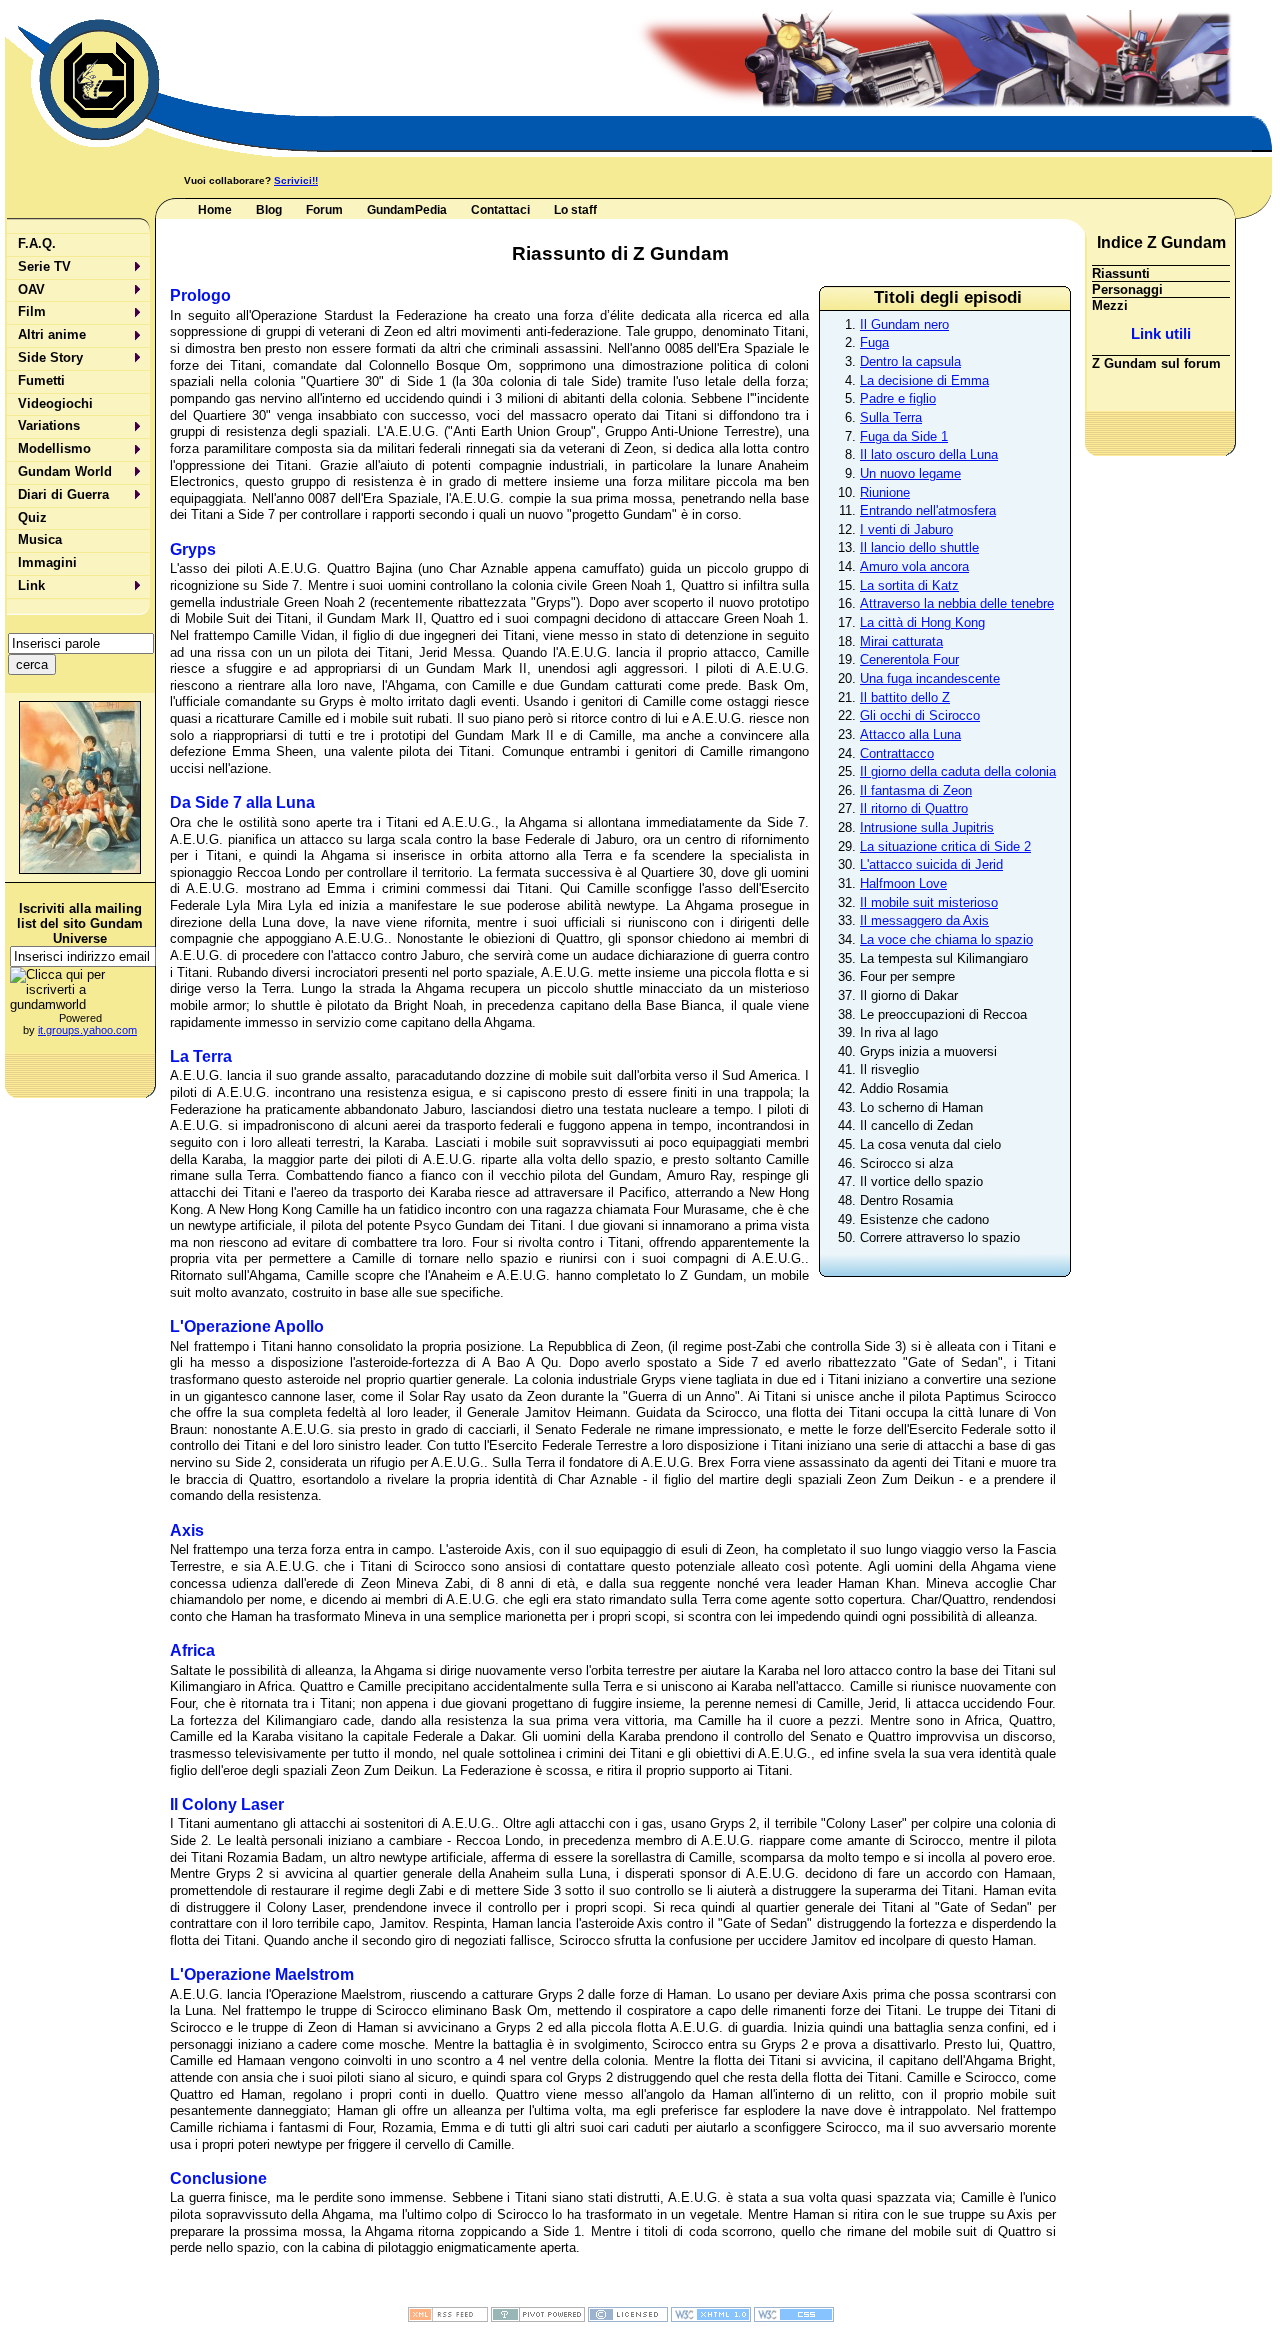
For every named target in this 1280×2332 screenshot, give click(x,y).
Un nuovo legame (910, 473)
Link (31, 585)
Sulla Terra (891, 417)
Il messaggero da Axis (924, 920)
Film (32, 311)
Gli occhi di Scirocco (920, 715)
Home (215, 210)
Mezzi (1110, 305)
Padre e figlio (898, 398)
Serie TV (44, 266)
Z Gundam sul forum (1156, 363)
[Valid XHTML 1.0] (711, 2318)
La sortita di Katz (909, 585)
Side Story (50, 357)
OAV (31, 289)
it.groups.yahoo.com (87, 1030)
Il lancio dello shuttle (919, 547)
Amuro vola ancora (914, 566)
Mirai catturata (901, 641)
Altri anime (52, 334)
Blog (269, 210)
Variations (49, 425)
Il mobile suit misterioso (929, 902)
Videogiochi (55, 403)
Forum (324, 210)
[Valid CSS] (794, 2318)
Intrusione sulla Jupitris (927, 827)
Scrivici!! (296, 180)
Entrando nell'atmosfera (928, 510)
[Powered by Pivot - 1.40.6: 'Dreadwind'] (538, 2318)
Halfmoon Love (903, 883)
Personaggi (1127, 289)
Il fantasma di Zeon (916, 790)
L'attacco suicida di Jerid (931, 864)
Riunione (885, 492)
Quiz (32, 517)
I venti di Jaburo (906, 529)
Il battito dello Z (905, 697)
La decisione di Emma (924, 380)
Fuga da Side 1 (904, 436)
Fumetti (41, 380)
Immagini (47, 562)
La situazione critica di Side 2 (945, 846)
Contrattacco (897, 753)
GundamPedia (407, 210)
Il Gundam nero (904, 324)
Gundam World (65, 471)
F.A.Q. (37, 243)
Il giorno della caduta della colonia (958, 771)
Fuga (874, 342)
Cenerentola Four (909, 659)
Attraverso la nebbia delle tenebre (957, 603)
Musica (40, 539)
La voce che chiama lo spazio (946, 939)
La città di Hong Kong (922, 622)
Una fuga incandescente (930, 678)
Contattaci (500, 210)
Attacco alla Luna (910, 734)
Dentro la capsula (910, 361)
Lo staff (575, 210)
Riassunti (1121, 273)
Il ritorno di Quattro (914, 808)
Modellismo (54, 448)
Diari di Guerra (63, 494)
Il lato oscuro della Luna (929, 454)
